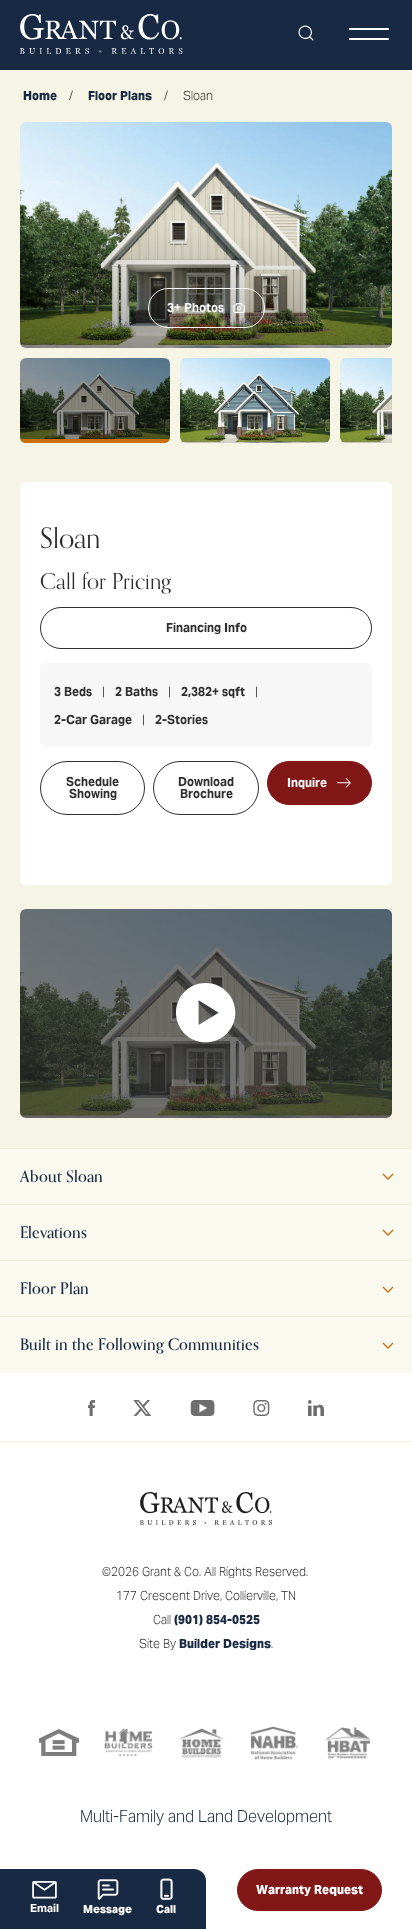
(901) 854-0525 (217, 1619)
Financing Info (206, 627)
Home (40, 95)
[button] (306, 34)
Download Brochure (206, 787)
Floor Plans (120, 95)
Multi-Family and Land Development (206, 1816)
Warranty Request (309, 1889)
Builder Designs (225, 1643)
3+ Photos (195, 307)
